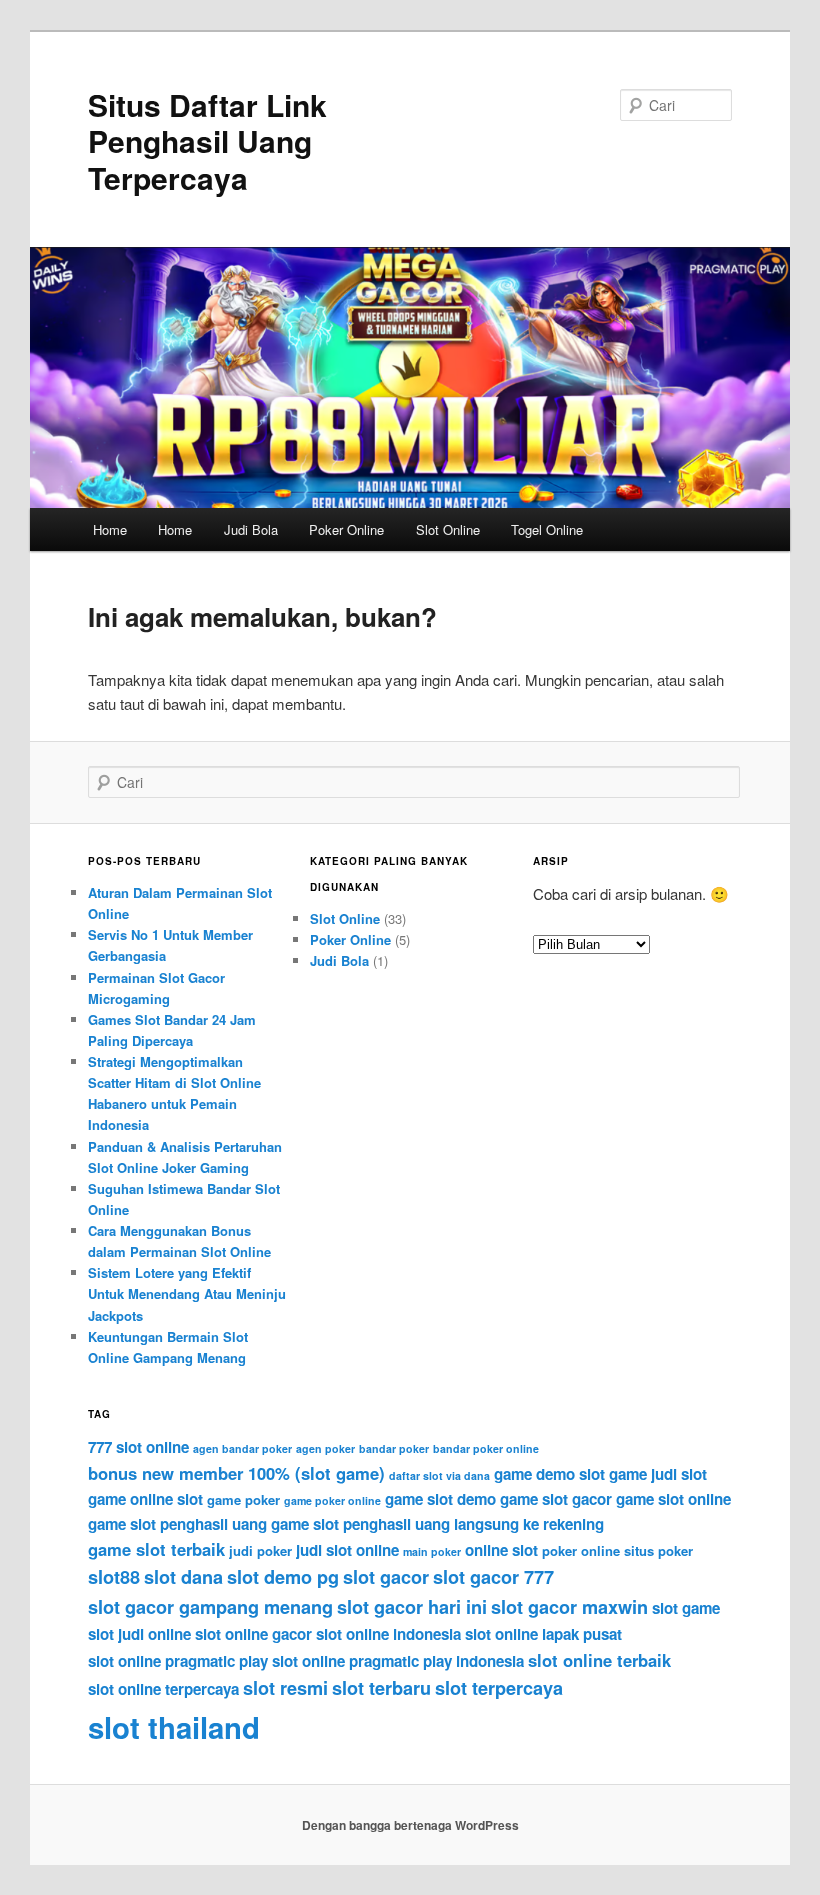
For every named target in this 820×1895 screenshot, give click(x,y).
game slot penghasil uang (177, 1524)
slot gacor (386, 1577)
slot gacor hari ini (412, 1607)
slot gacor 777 (493, 1577)
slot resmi (285, 1688)
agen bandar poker (242, 1448)
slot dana (183, 1577)
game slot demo (440, 1499)
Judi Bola (251, 529)
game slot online (673, 1499)
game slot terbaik (156, 1549)
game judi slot (658, 1474)
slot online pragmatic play (178, 1661)
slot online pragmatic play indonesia (398, 1661)
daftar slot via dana (439, 1475)
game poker (243, 1499)
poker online (581, 1550)
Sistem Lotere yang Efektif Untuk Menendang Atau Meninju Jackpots (187, 1293)
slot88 (114, 1577)
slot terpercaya (499, 1688)
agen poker (325, 1448)
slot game (686, 1608)
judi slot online (347, 1550)
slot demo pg (283, 1577)
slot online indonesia (388, 1634)
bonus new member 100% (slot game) (236, 1473)
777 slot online (138, 1447)
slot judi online (139, 1634)
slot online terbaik (599, 1660)
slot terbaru (381, 1688)
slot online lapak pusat (543, 1634)
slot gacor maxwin (569, 1607)
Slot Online (448, 529)
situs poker (658, 1550)
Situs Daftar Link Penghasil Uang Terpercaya (207, 141)
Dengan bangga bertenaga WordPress (410, 1825)
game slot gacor (556, 1499)
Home (110, 529)
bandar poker (394, 1448)
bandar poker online (486, 1448)
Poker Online (346, 529)
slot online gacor (253, 1634)
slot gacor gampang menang (210, 1607)
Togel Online (547, 529)
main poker (432, 1551)
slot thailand (174, 1727)
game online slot (145, 1499)
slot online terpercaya (163, 1689)
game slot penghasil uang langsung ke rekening (437, 1524)
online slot (501, 1550)
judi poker (260, 1550)
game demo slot (549, 1474)
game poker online (332, 1500)
